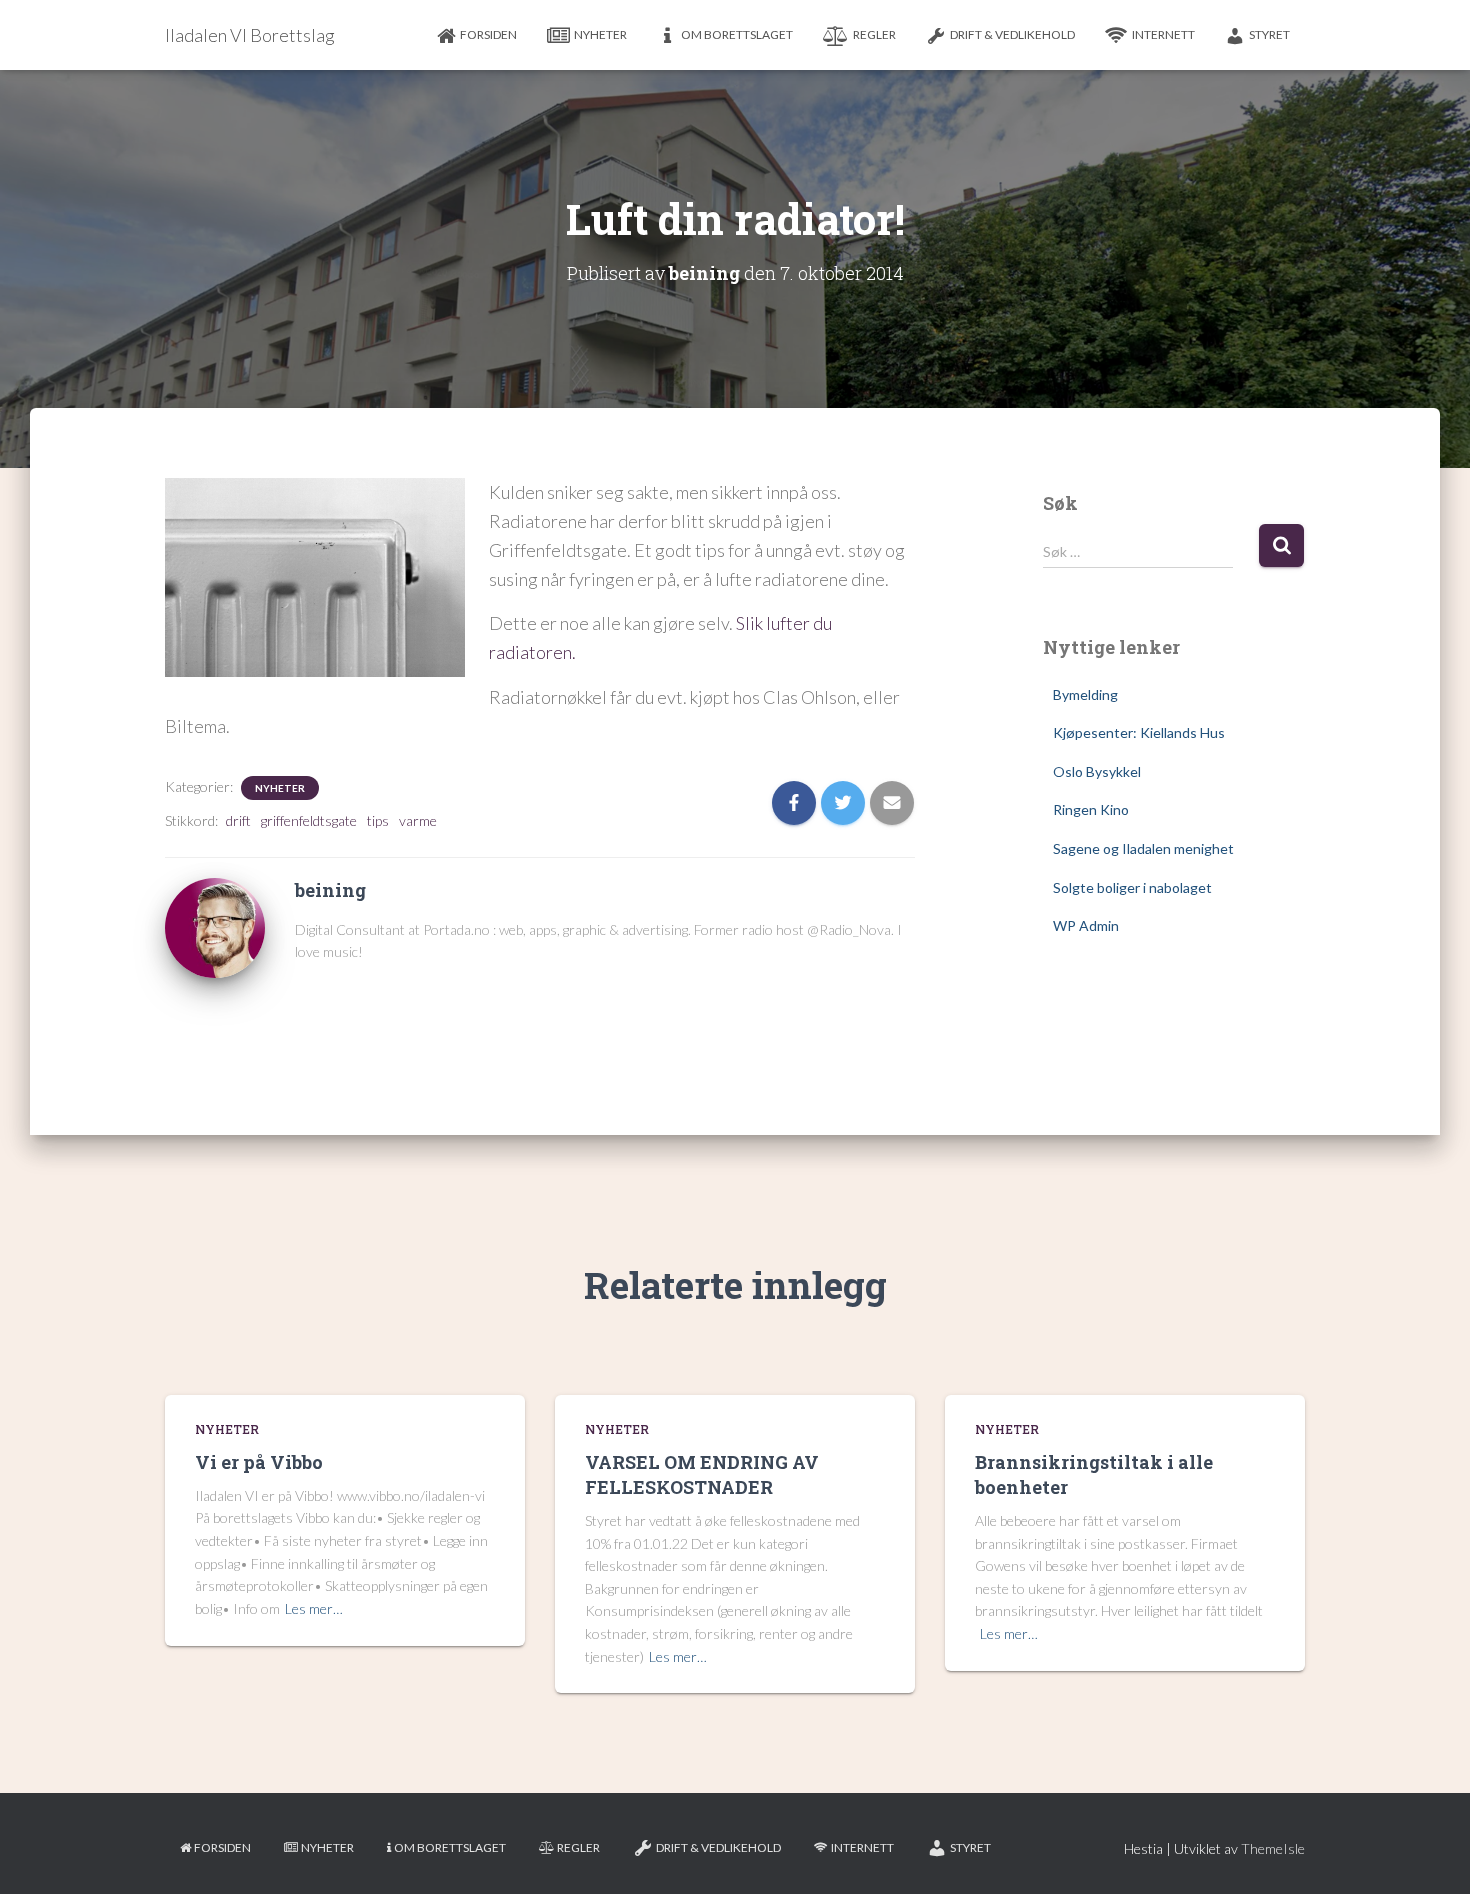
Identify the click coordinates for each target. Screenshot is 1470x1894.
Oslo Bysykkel (1097, 771)
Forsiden (488, 34)
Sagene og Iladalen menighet (1143, 848)
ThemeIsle (1273, 1848)
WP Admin (1086, 925)
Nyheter (600, 34)
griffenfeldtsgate (309, 820)
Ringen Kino (1091, 809)
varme (418, 820)
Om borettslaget (737, 34)
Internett (1163, 34)
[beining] (215, 926)
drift (238, 820)
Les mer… (314, 1608)
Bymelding (1085, 694)
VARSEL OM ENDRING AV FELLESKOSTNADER (702, 1474)
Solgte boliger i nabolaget (1132, 887)
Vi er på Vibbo (259, 1462)
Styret (1269, 34)
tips (378, 820)
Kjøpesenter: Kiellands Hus (1139, 732)
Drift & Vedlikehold (1012, 34)
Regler (874, 34)
